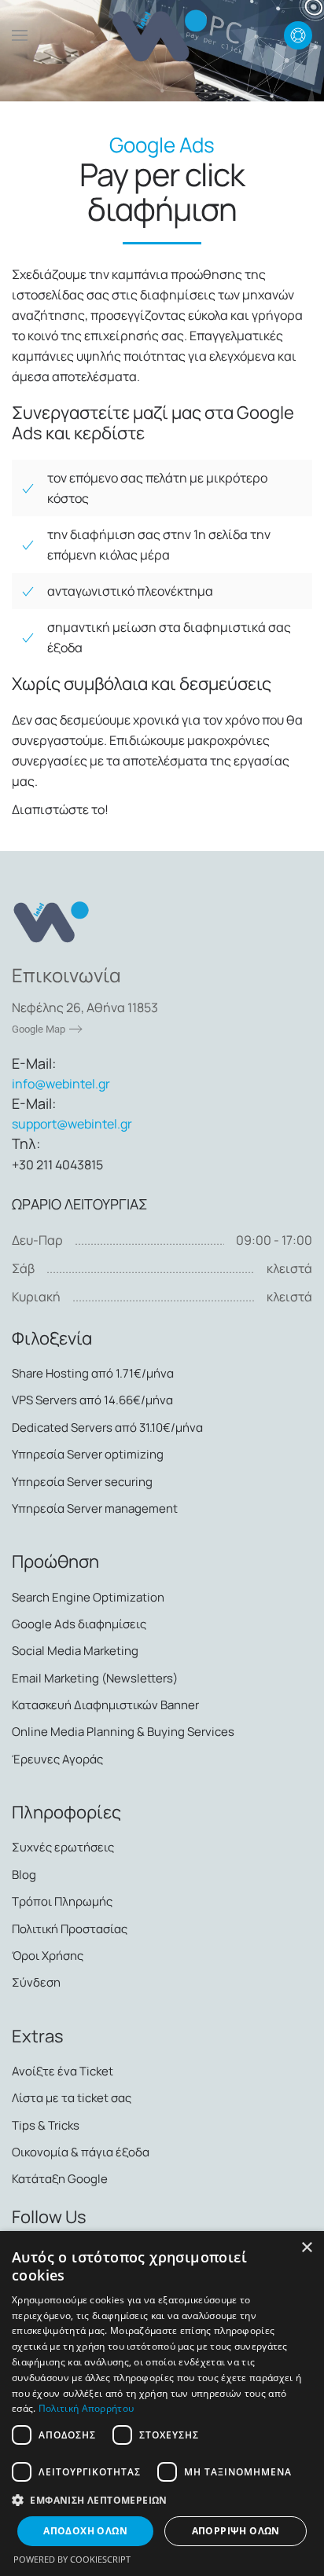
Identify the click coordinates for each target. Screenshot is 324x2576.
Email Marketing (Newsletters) (95, 1678)
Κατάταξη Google (60, 2179)
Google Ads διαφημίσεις (79, 1624)
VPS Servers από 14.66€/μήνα (92, 1400)
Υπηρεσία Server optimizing (88, 1454)
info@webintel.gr (61, 1084)
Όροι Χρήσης (48, 1956)
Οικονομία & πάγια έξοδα (81, 2152)
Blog (24, 1875)
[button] (20, 35)
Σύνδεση (36, 1982)
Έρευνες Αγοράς (57, 1759)
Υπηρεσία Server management (95, 1508)
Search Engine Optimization (88, 1597)
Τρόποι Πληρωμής (62, 1901)
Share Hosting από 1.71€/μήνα (93, 1373)
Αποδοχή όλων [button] (85, 2531)
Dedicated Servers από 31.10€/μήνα (107, 1427)
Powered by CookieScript (72, 2559)
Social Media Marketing (75, 1651)
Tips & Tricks (46, 2125)
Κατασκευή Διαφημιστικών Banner (105, 1705)
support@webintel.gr (72, 1124)
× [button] (306, 2248)
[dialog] (162, 2404)
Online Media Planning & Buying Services (123, 1732)
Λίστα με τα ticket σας (72, 2098)
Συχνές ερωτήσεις (63, 1847)
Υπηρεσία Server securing (82, 1482)
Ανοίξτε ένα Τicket (63, 2071)
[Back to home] (162, 35)
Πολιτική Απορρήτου (86, 2408)
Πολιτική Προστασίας (70, 1929)
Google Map (39, 1029)
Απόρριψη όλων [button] (236, 2531)
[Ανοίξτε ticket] (298, 35)
